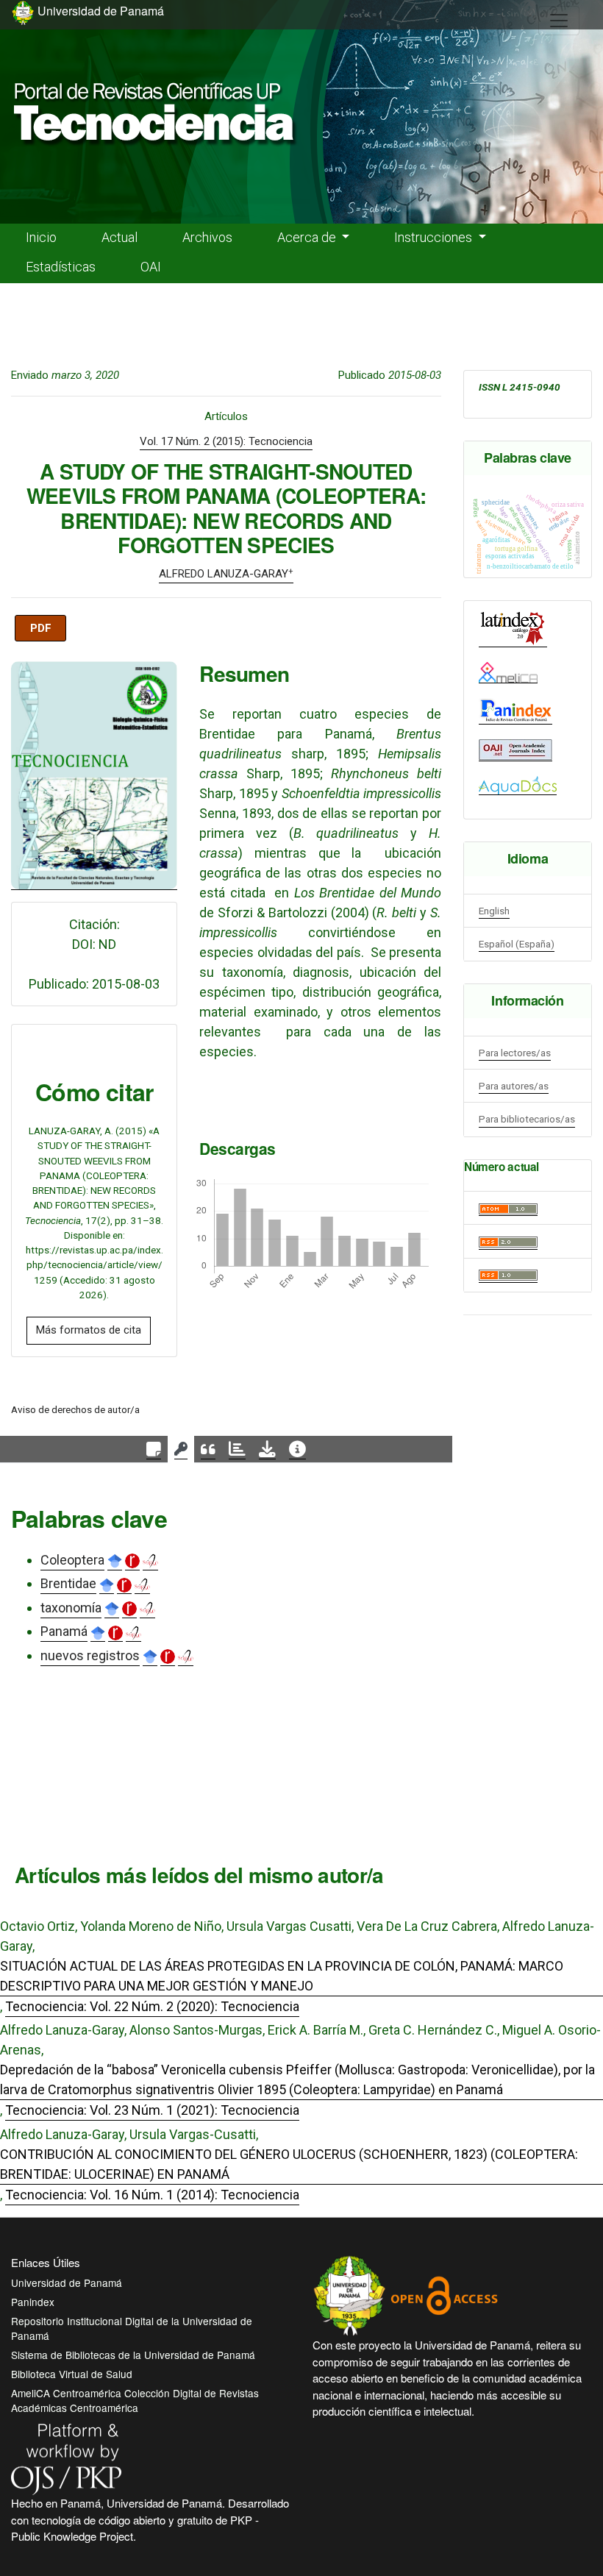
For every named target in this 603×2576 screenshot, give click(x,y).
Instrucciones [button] (435, 237)
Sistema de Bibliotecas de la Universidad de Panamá (133, 2355)
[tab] (154, 1449)
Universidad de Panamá (67, 2283)
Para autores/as (514, 1086)
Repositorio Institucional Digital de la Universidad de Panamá (132, 2328)
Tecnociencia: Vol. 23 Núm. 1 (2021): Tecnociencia (152, 2110)
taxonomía (71, 1608)
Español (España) (517, 944)
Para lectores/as (515, 1053)
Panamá (64, 1631)
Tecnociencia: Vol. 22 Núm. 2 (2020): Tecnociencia (152, 2006)
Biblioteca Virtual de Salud (72, 2374)
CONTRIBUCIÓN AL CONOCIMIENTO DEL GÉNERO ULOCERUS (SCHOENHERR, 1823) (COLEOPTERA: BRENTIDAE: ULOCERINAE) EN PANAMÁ (289, 2164)
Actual (119, 237)
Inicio (41, 237)
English (494, 911)
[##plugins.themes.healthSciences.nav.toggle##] (559, 21)
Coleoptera (72, 1560)
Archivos (207, 237)
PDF (41, 628)
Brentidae (68, 1583)
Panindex (33, 2302)
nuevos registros (90, 1655)
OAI (151, 267)
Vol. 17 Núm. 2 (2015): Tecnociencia (226, 441)
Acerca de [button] (308, 237)
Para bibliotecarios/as (527, 1119)
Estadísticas (61, 267)
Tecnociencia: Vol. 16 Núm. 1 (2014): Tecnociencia (152, 2195)
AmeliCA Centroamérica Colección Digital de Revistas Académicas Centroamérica (135, 2400)
